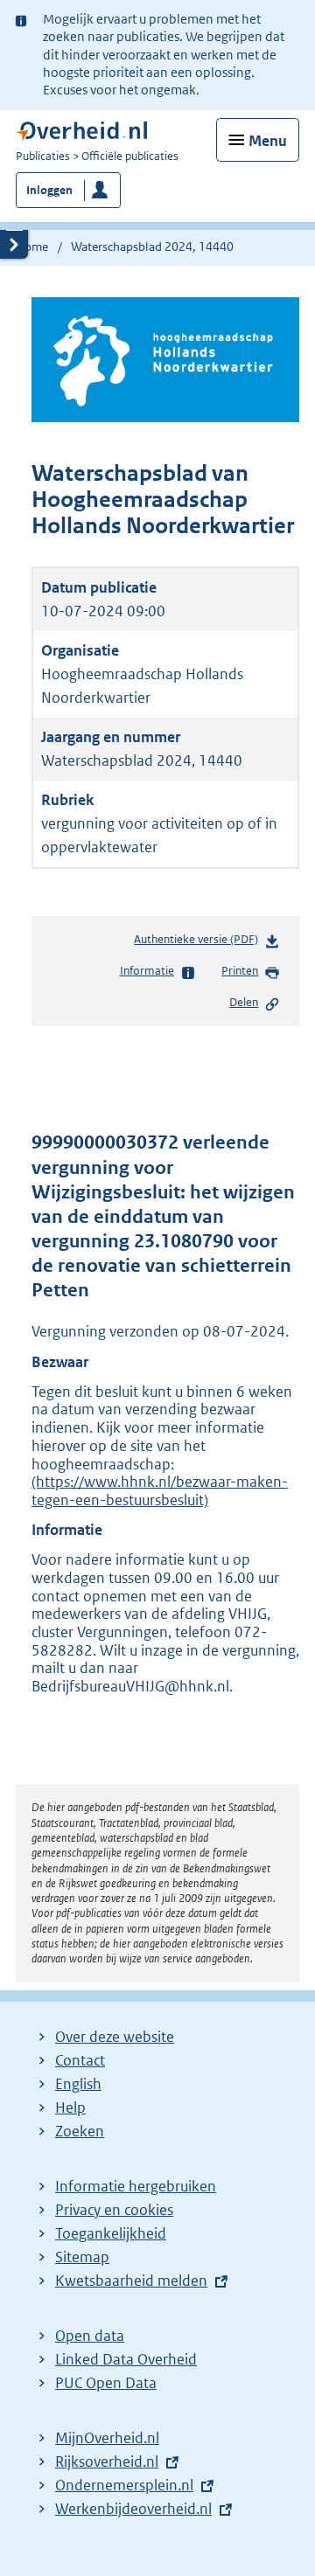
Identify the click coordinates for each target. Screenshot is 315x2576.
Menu (268, 141)
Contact (80, 2060)
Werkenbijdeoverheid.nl (133, 2509)
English (78, 2084)
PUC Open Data (106, 2383)
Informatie (147, 971)
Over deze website (115, 2037)
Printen (240, 971)
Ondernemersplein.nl (124, 2485)
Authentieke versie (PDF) (199, 944)
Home (32, 246)
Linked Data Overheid (126, 2359)
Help (70, 2107)
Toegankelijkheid (111, 2233)
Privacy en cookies (114, 2210)
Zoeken (80, 2131)
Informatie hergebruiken (136, 2186)
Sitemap (82, 2257)
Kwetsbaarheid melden (131, 2281)
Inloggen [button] (49, 190)
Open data (90, 2336)
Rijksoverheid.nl (107, 2461)
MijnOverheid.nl (107, 2438)
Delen (244, 1002)
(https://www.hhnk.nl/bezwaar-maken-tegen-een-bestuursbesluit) (160, 1491)
